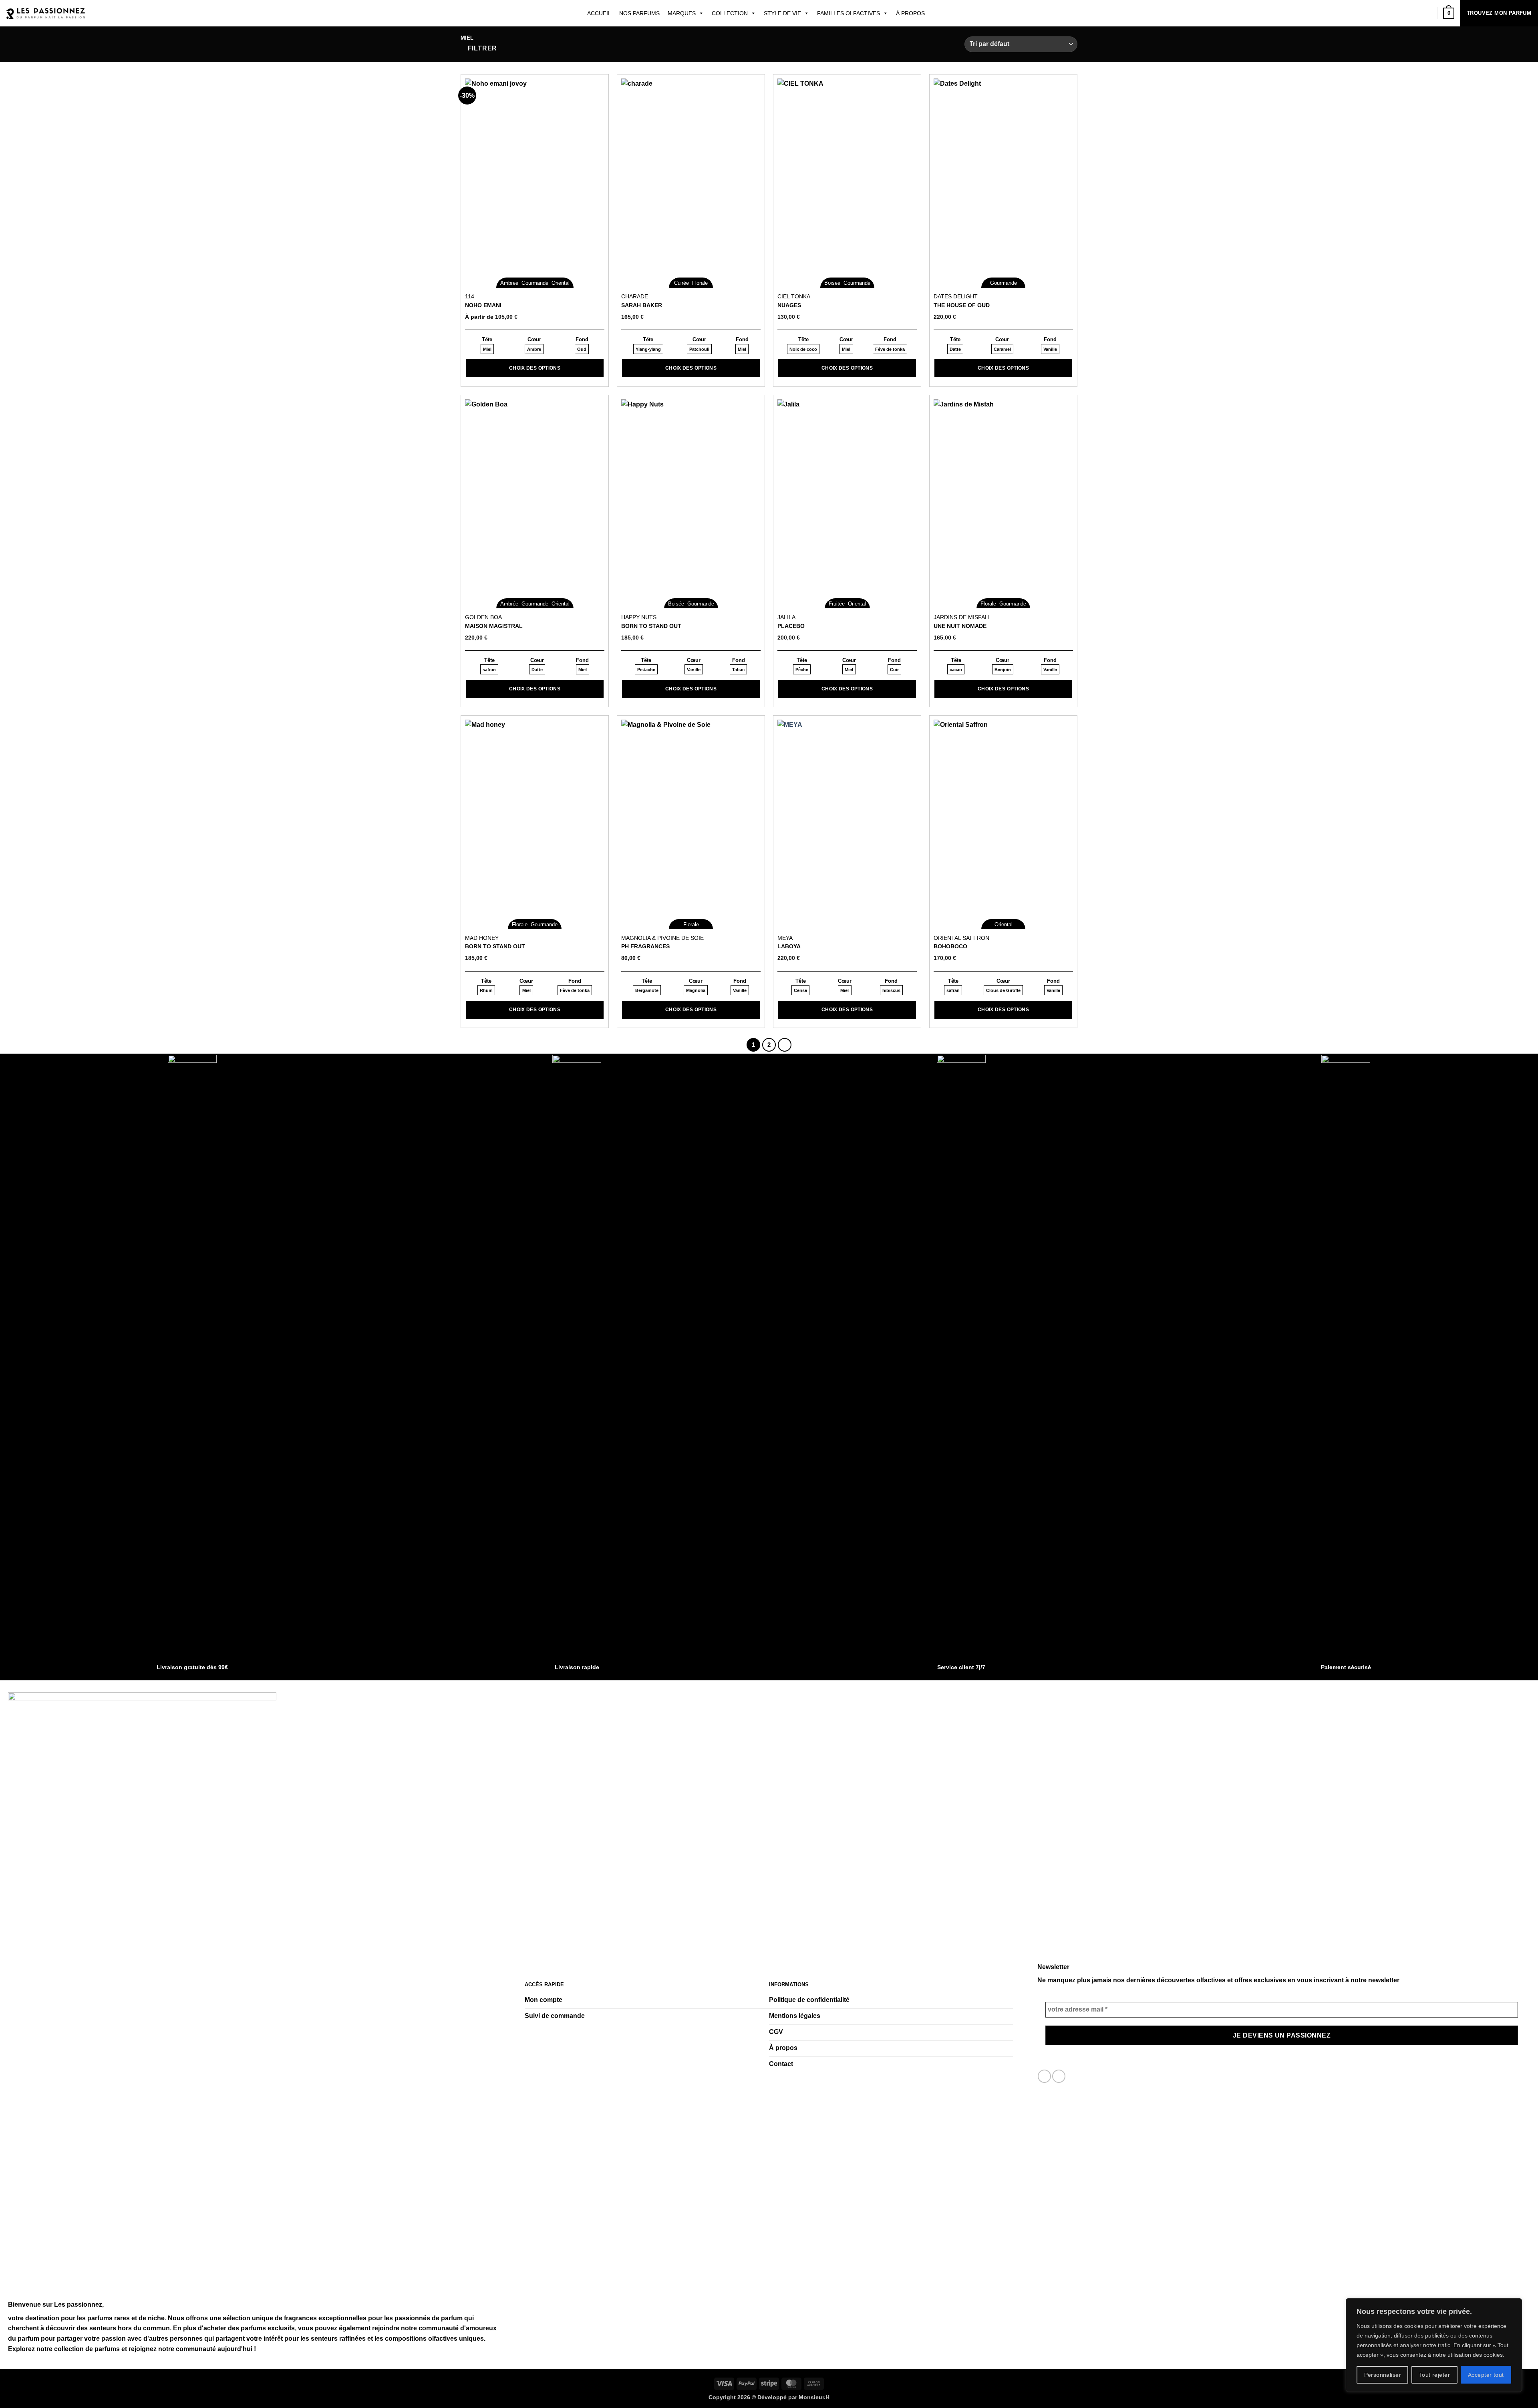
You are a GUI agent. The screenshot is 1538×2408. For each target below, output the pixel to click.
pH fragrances (645, 946)
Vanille (1050, 349)
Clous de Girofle (1003, 990)
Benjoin (1003, 670)
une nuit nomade (960, 626)
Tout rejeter (1434, 2375)
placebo (791, 626)
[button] (479, 48)
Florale (700, 283)
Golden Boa (483, 617)
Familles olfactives (849, 13)
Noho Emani (483, 305)
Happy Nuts (639, 617)
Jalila (786, 617)
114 (470, 296)
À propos (910, 13)
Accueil (599, 13)
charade (635, 296)
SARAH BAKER (642, 305)
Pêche (802, 670)
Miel (487, 349)
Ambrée (509, 283)
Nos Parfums (639, 13)
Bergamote (647, 990)
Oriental (561, 283)
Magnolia (696, 990)
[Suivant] (785, 1045)
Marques (682, 13)
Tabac (738, 670)
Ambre (534, 349)
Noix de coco (803, 349)
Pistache (646, 670)
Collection (730, 13)
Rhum (486, 990)
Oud (582, 349)
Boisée (832, 283)
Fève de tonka (890, 349)
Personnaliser (1383, 2375)
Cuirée (681, 283)
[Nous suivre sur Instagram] (1059, 2076)
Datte (955, 349)
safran (489, 670)
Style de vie (782, 13)
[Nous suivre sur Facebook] (1044, 2076)
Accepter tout (1486, 2375)
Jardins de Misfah (961, 617)
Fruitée (837, 604)
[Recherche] (935, 13)
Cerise (800, 990)
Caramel (1002, 349)
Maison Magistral (494, 626)
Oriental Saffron (961, 938)
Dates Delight (956, 296)
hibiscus (891, 990)
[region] (1434, 2345)
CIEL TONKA (794, 296)
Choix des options (535, 368)
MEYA (785, 938)
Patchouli (699, 349)
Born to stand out (651, 626)
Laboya (789, 946)
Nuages (789, 305)
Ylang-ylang (648, 349)
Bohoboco (950, 946)
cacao (956, 670)
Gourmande (535, 283)
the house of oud (962, 305)
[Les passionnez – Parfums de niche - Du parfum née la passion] (46, 13)
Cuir (894, 670)
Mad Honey (482, 938)
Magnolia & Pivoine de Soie (662, 938)
